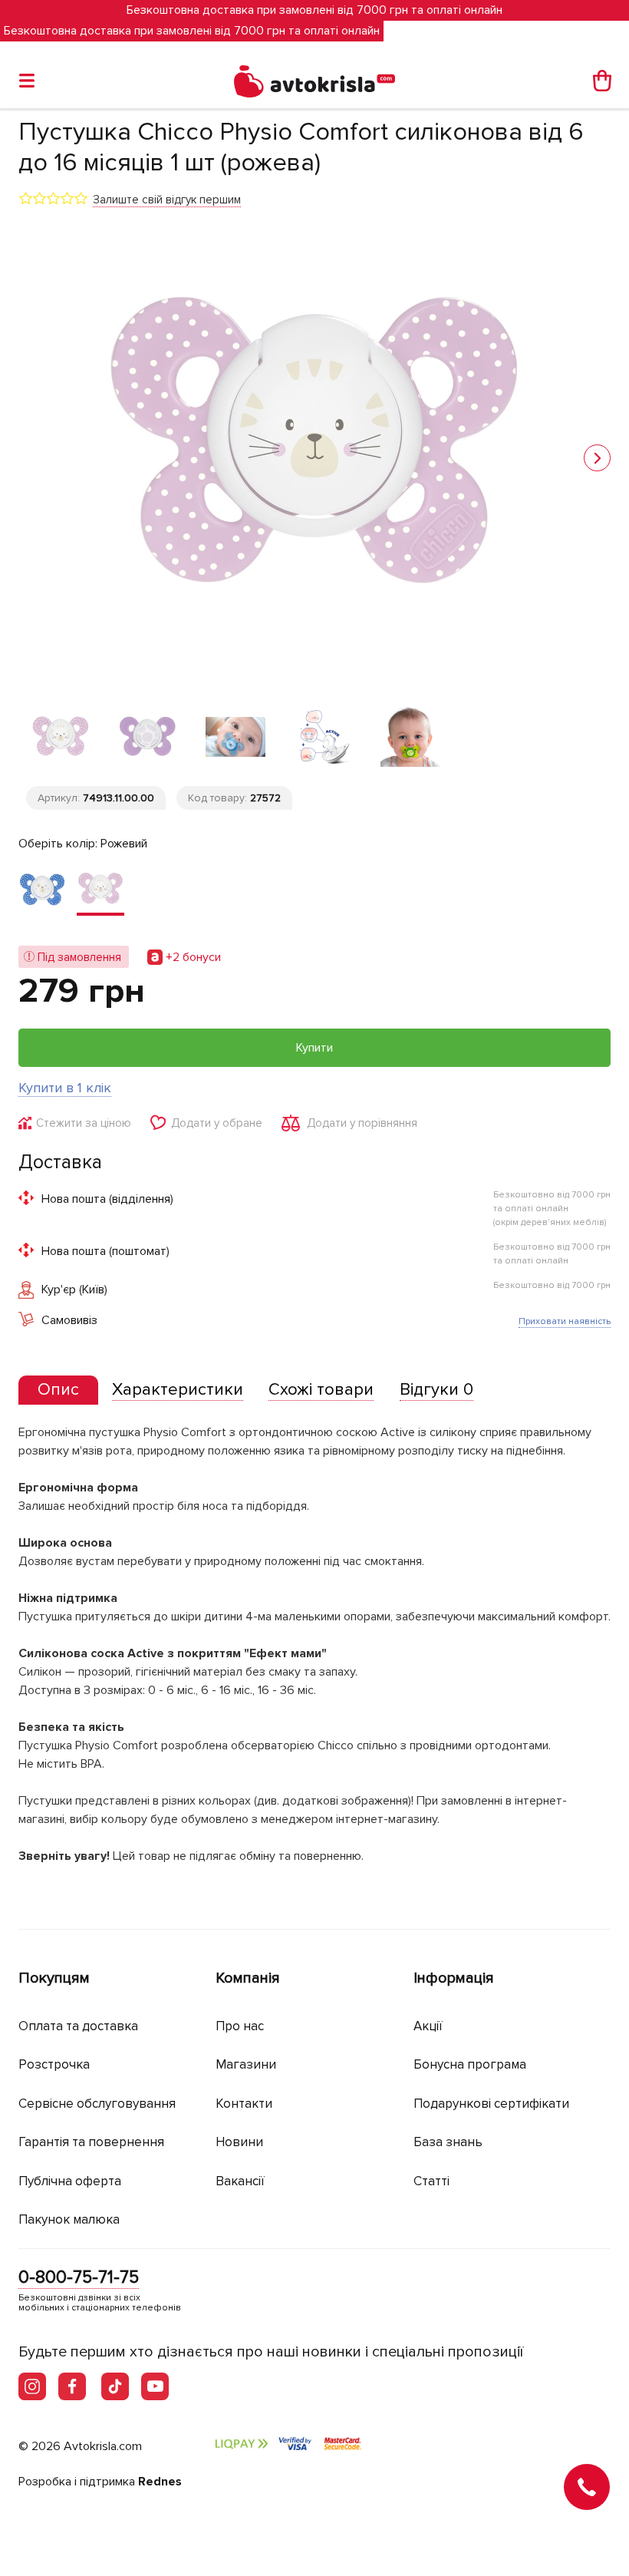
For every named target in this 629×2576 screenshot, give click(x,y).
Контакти (244, 2104)
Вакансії (240, 2181)
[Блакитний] (42, 890)
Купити (314, 1048)
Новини (239, 2142)
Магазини (246, 2064)
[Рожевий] (100, 890)
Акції (428, 2026)
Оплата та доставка (78, 2026)
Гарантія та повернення (91, 2142)
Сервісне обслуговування (97, 2104)
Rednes (160, 2482)
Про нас (240, 2026)
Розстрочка (54, 2064)
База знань (448, 2142)
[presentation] (58, 1390)
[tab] (58, 1390)
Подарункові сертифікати (491, 2104)
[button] (597, 458)
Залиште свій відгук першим (167, 200)
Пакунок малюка (69, 2219)
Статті (431, 2181)
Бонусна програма (470, 2064)
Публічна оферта (70, 2181)
